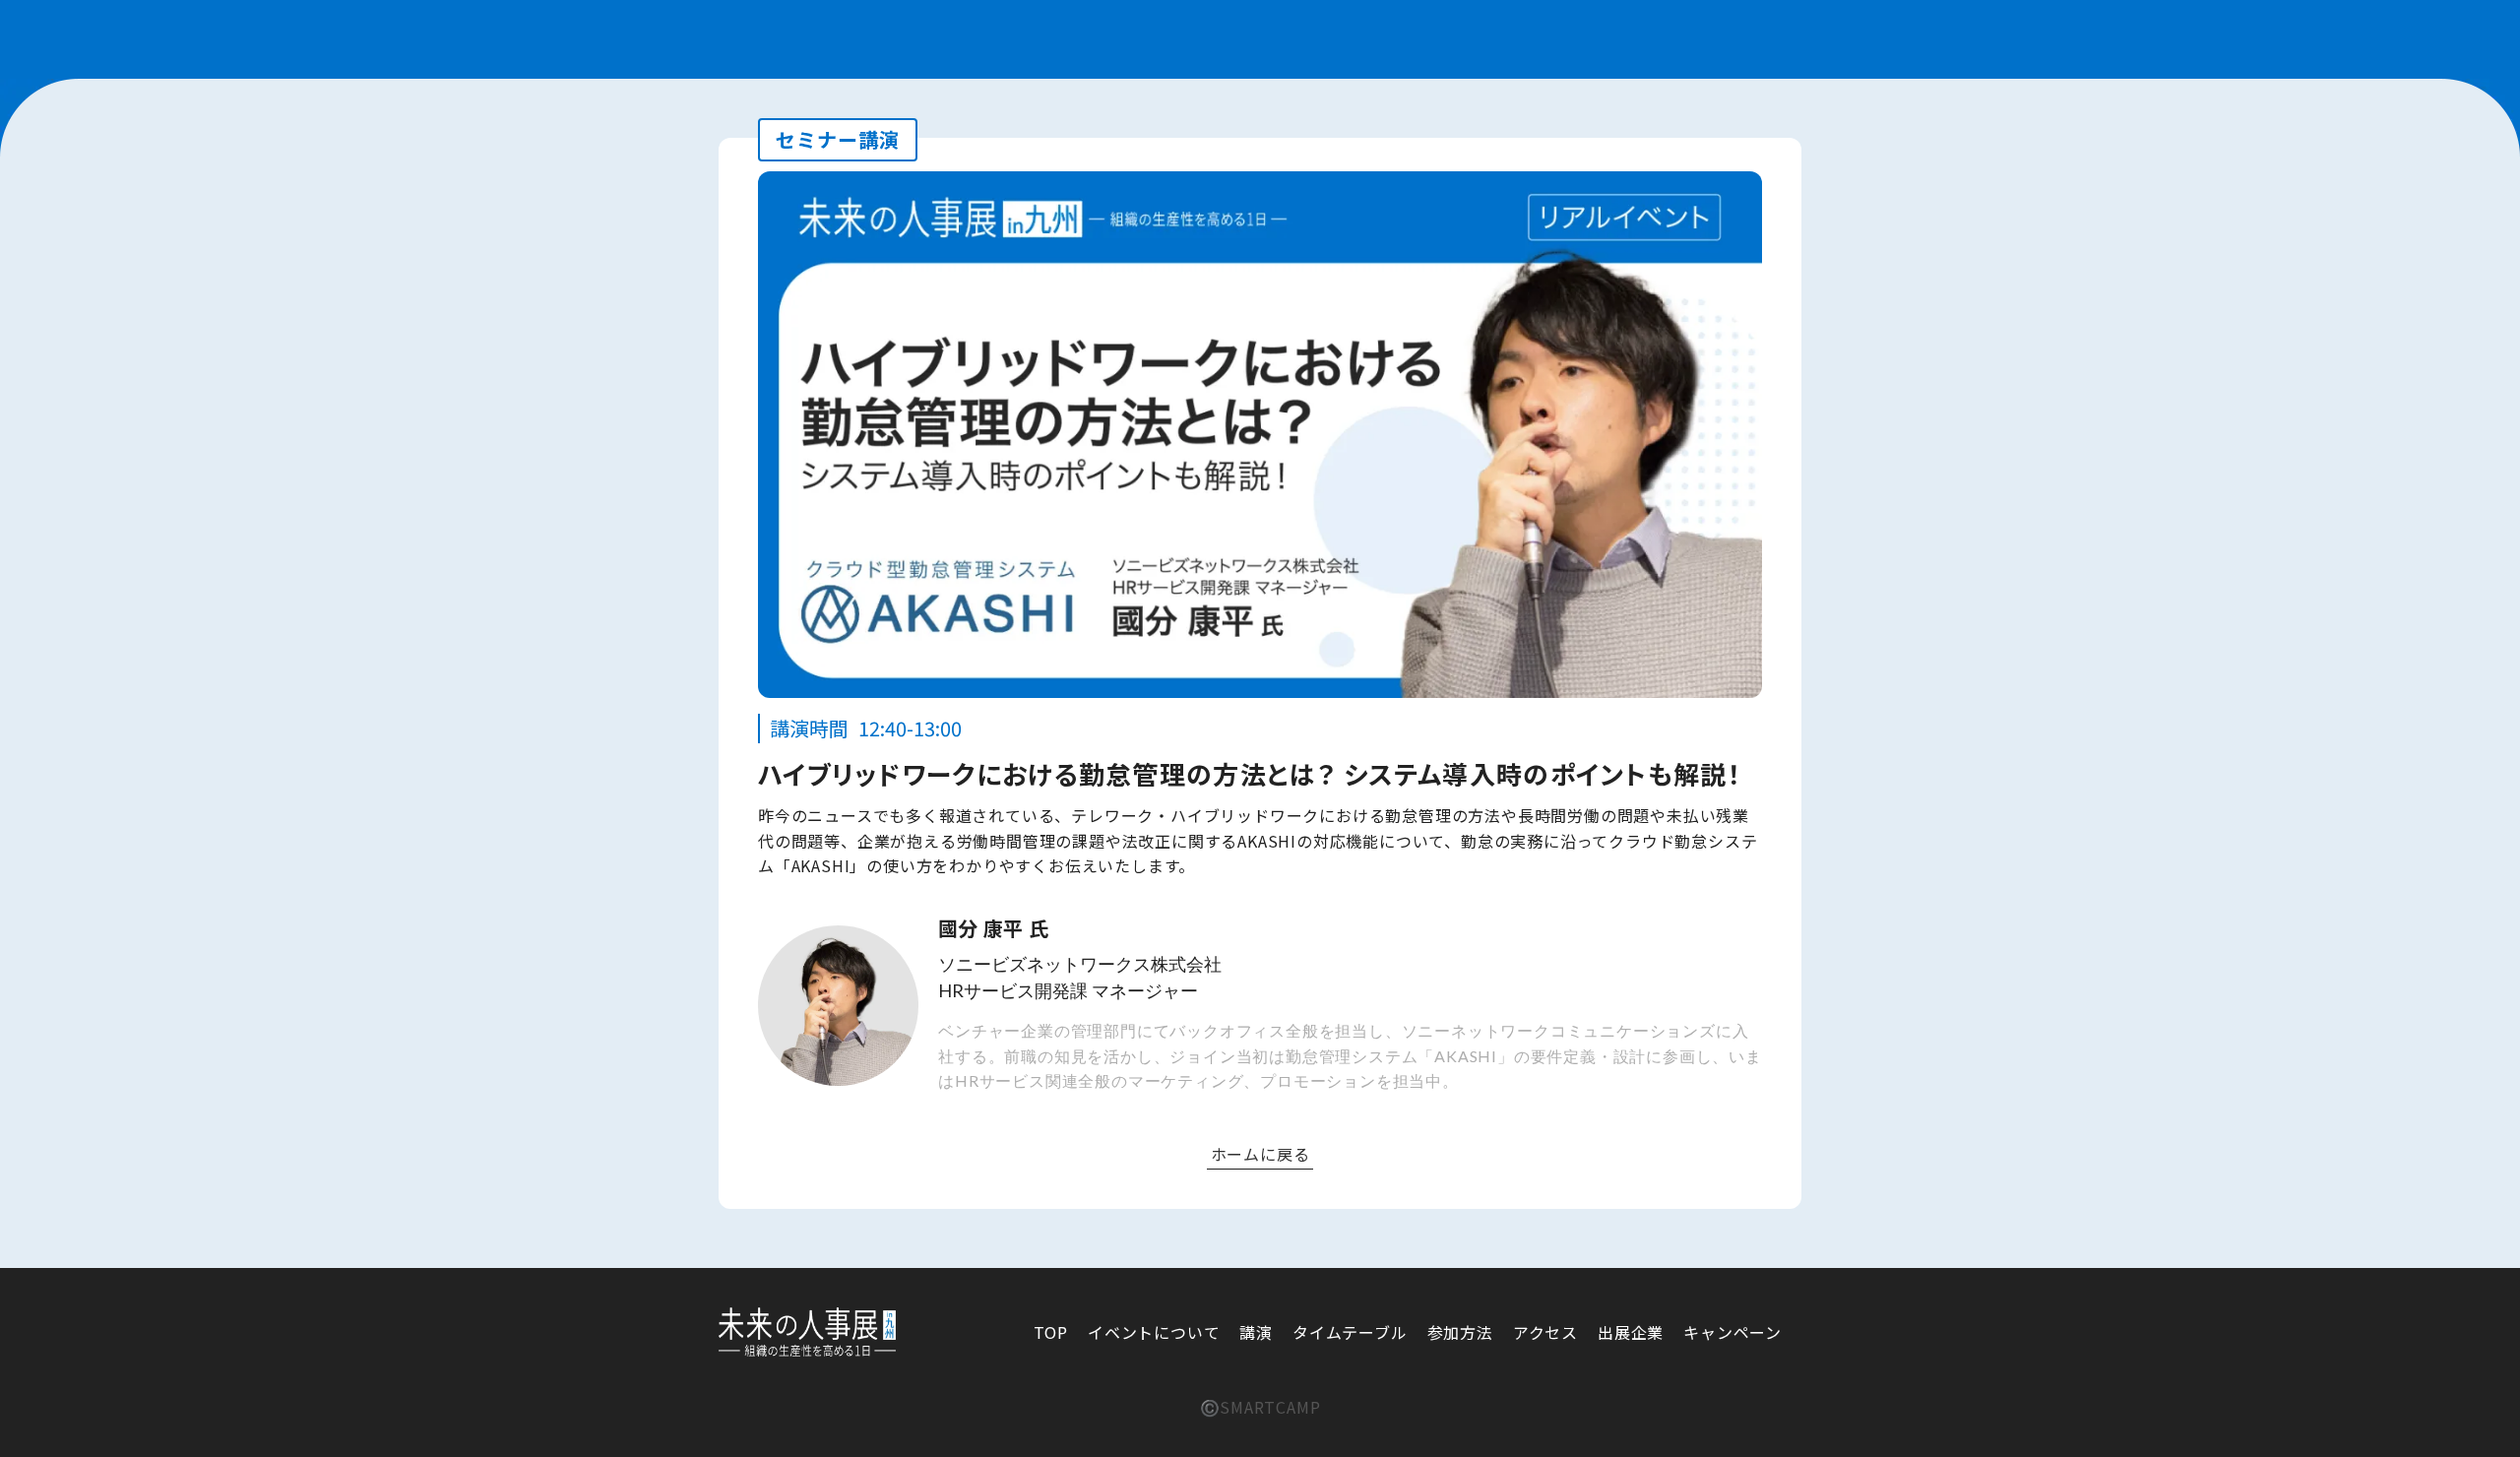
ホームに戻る (1260, 1154)
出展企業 (1631, 1332)
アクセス (1545, 1332)
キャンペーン (1732, 1332)
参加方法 (1460, 1332)
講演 (1256, 1332)
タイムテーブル (1350, 1332)
